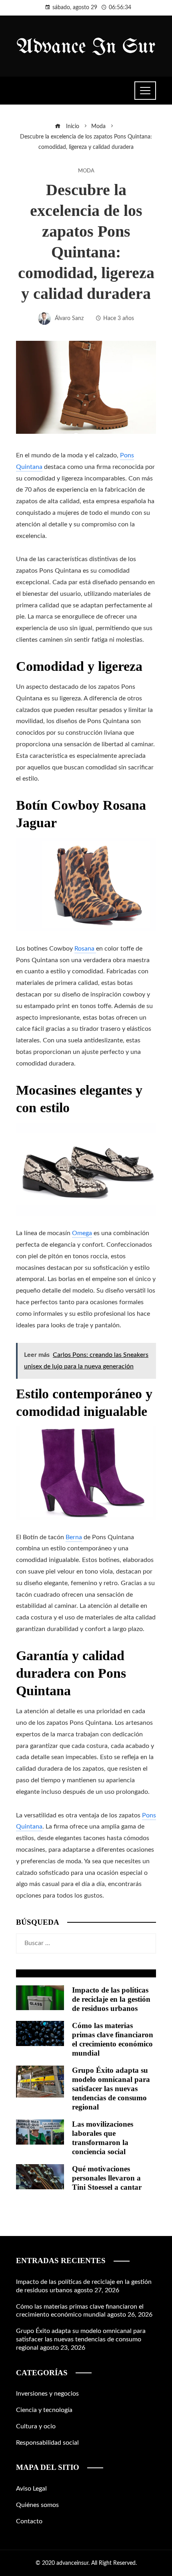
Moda (86, 171)
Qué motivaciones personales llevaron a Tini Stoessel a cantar (107, 2178)
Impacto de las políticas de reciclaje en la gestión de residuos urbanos (111, 1999)
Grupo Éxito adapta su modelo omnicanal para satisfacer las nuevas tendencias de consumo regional (111, 2089)
